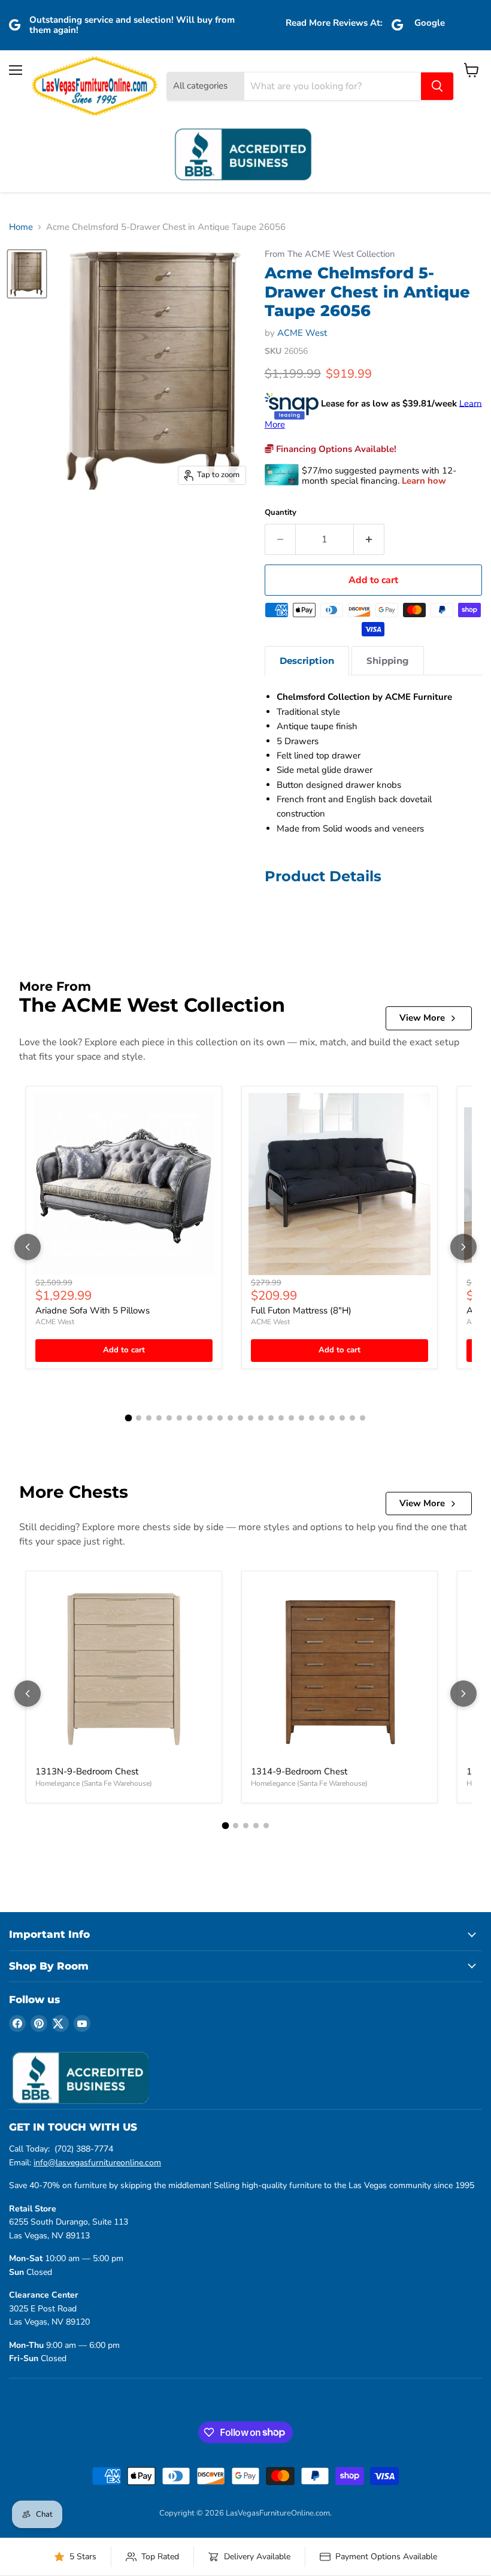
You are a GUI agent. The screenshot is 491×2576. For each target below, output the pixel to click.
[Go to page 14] (261, 1418)
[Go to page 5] (169, 1418)
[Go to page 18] (301, 1418)
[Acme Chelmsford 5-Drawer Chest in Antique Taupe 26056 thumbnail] (27, 274)
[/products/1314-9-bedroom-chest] (340, 1669)
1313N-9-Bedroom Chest (87, 1771)
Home (21, 227)
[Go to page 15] (271, 1418)
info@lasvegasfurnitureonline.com (97, 2163)
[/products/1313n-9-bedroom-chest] (124, 1669)
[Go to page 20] (322, 1418)
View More (422, 1018)
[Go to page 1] (129, 1418)
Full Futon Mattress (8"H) (301, 1310)
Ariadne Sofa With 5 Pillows (93, 1310)
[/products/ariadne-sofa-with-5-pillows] (124, 1184)
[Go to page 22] (342, 1418)
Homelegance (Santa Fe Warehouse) (94, 1783)
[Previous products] (28, 1247)
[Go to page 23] (352, 1418)
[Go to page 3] (149, 1418)
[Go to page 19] (312, 1418)
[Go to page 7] (190, 1418)
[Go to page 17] (291, 1418)
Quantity (281, 513)
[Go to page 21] (332, 1418)
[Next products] (463, 1247)
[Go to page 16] (281, 1418)
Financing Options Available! (335, 449)
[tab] (307, 661)
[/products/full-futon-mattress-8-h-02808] (340, 1184)
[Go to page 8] (200, 1418)
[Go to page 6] (179, 1418)
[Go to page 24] (363, 1418)
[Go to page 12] (240, 1418)
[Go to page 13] (251, 1418)
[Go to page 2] (139, 1418)
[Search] (437, 86)
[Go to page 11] (230, 1418)
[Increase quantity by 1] (369, 539)
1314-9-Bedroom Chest (299, 1771)
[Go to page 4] (159, 1418)
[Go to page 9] (210, 1418)
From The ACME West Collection (330, 254)
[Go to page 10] (220, 1418)
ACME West (302, 333)
